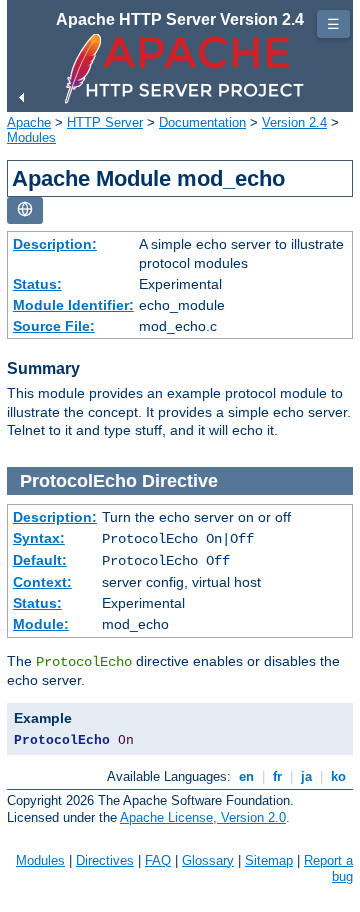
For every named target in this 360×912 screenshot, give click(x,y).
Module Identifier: (73, 305)
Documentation (202, 122)
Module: (41, 624)
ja (306, 776)
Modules (31, 137)
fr (277, 776)
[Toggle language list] (25, 210)
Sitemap (269, 860)
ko (338, 776)
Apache (29, 122)
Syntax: (39, 538)
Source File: (54, 326)
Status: (37, 284)
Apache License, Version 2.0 (203, 817)
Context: (42, 582)
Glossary (208, 860)
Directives (105, 860)
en (246, 776)
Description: (55, 244)
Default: (40, 560)
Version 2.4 (294, 122)
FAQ (158, 860)
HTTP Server (105, 122)
